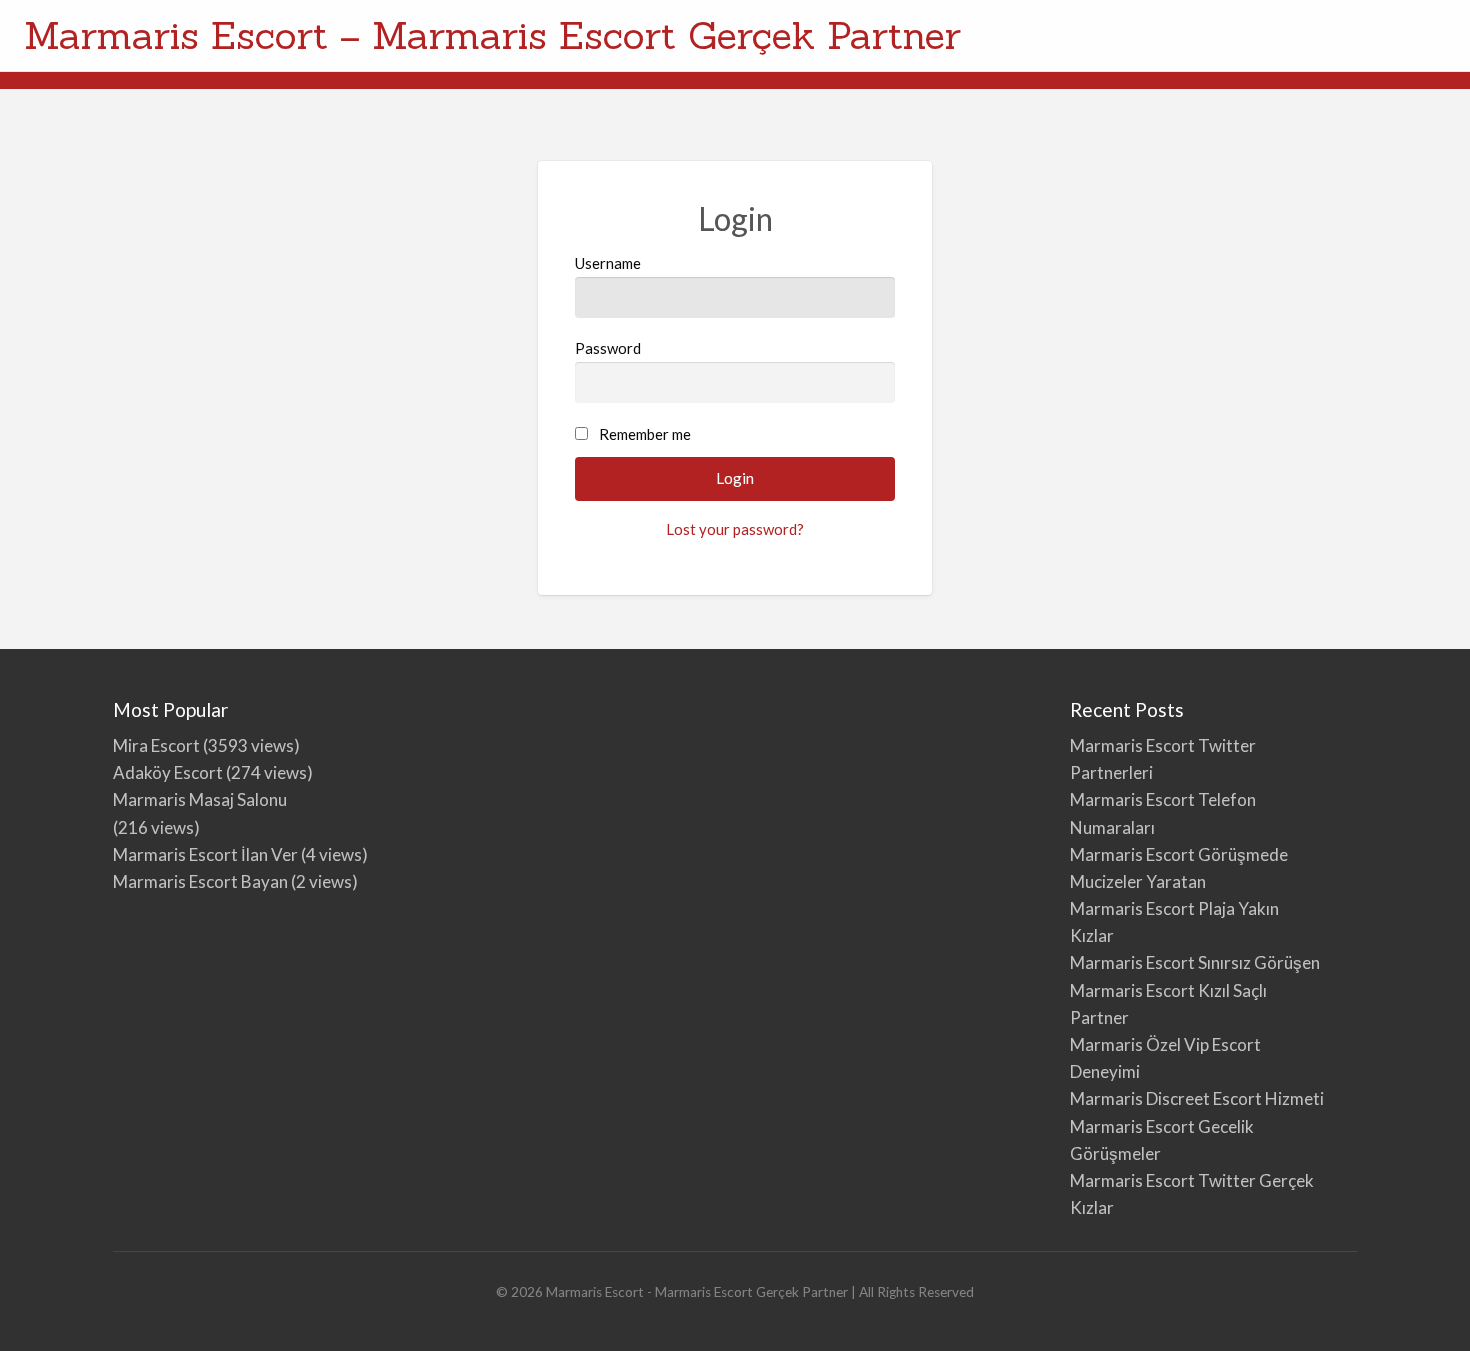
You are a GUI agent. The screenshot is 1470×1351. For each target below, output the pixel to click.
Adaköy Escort (168, 772)
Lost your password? (735, 529)
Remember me (645, 434)
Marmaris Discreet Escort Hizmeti (1197, 1098)
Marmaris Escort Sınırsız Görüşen (1195, 962)
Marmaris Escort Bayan (200, 881)
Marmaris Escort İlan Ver (205, 854)
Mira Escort (156, 745)
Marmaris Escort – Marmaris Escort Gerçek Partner (492, 35)
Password (608, 348)
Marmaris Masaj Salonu (200, 799)
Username (608, 263)
